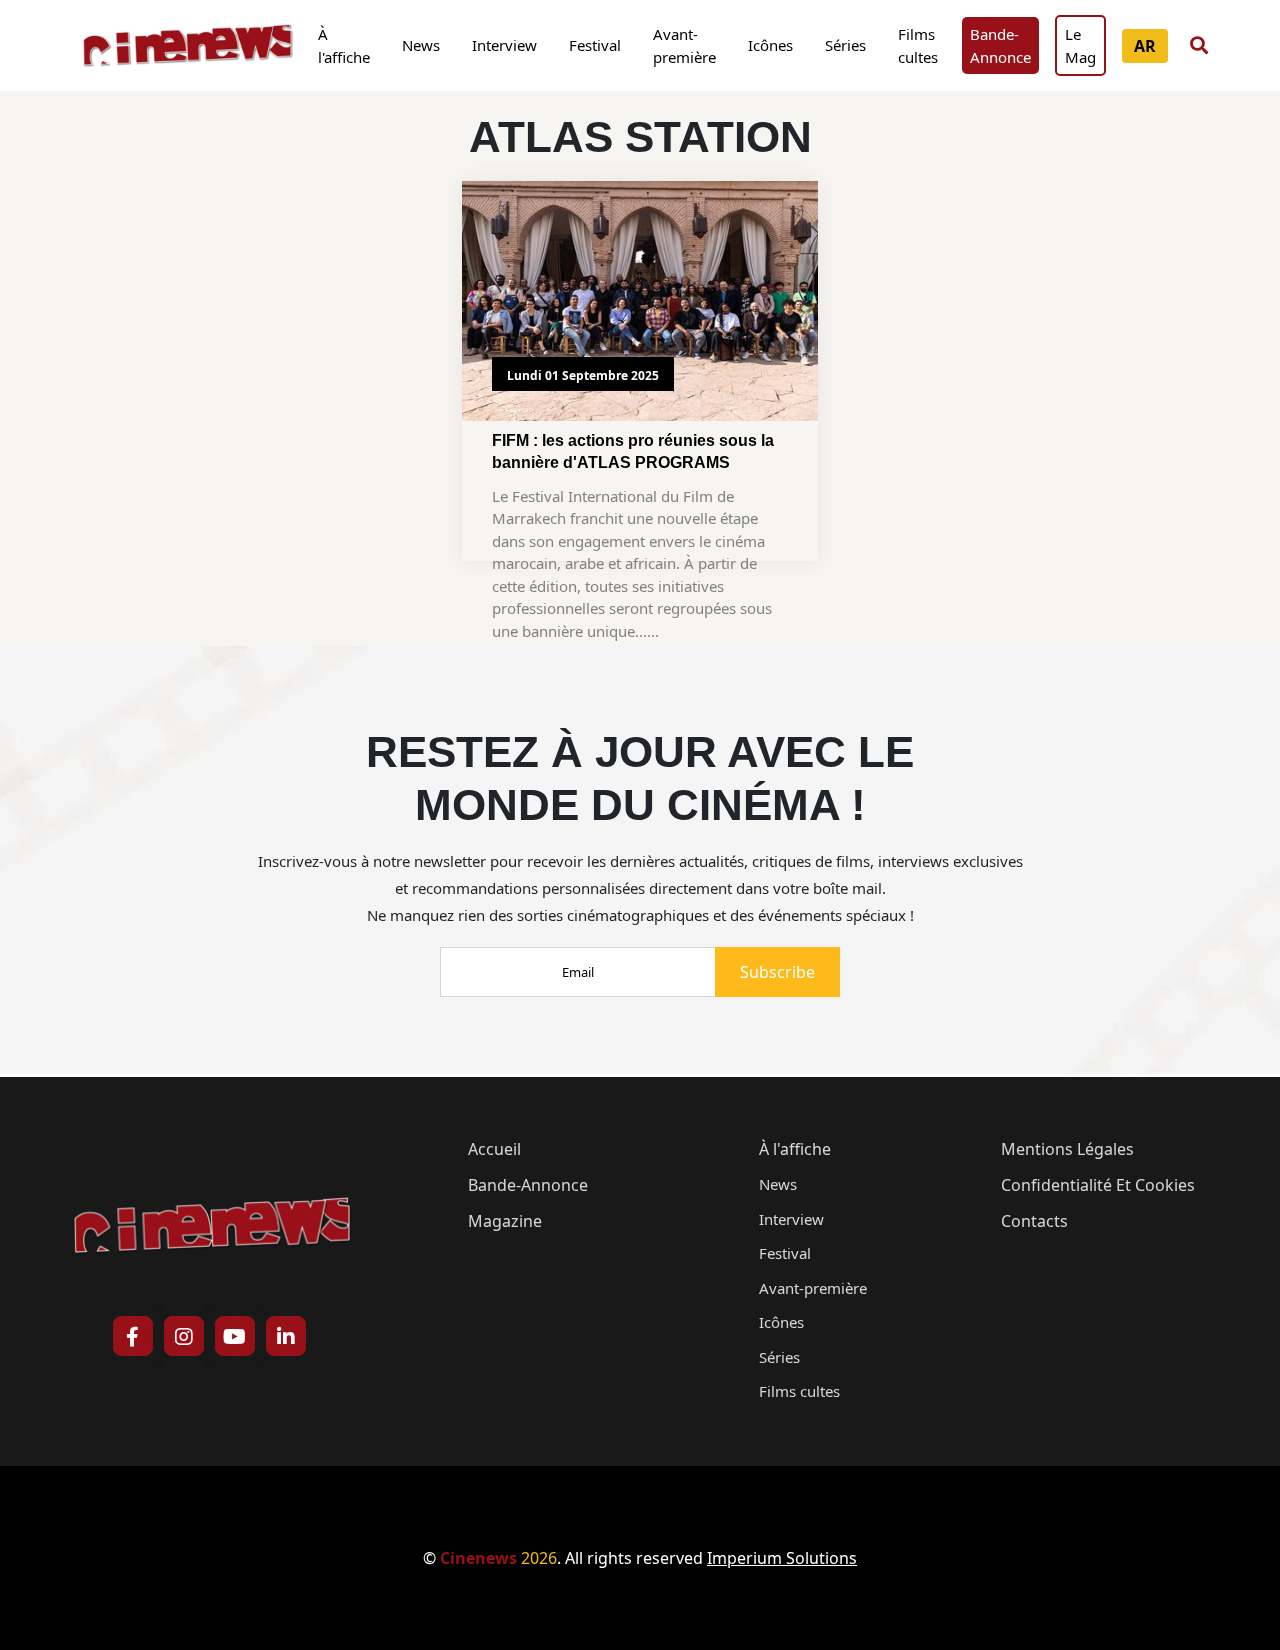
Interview (504, 45)
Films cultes (918, 45)
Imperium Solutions (782, 1558)
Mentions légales (1067, 1149)
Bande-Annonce (1000, 45)
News (421, 45)
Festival (595, 45)
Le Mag (1080, 45)
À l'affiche (344, 45)
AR (1145, 46)
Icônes (770, 45)
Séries (845, 45)
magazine (505, 1221)
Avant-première (684, 45)
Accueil (494, 1149)
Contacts (1034, 1221)
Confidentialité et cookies (1098, 1185)
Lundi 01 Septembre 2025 (583, 375)
